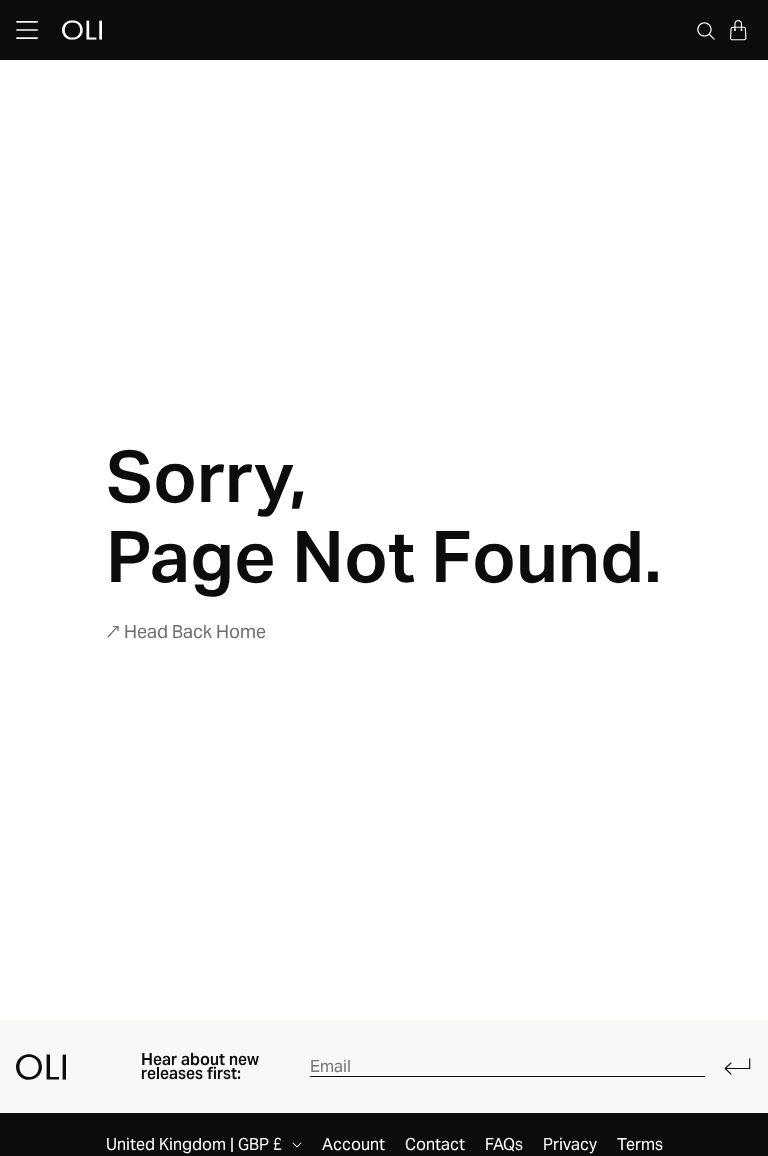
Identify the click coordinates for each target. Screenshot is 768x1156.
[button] (738, 30)
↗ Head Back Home (186, 631)
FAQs (504, 1145)
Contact (435, 1145)
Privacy (570, 1145)
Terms (640, 1145)
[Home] (41, 1067)
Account (353, 1145)
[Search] (706, 30)
